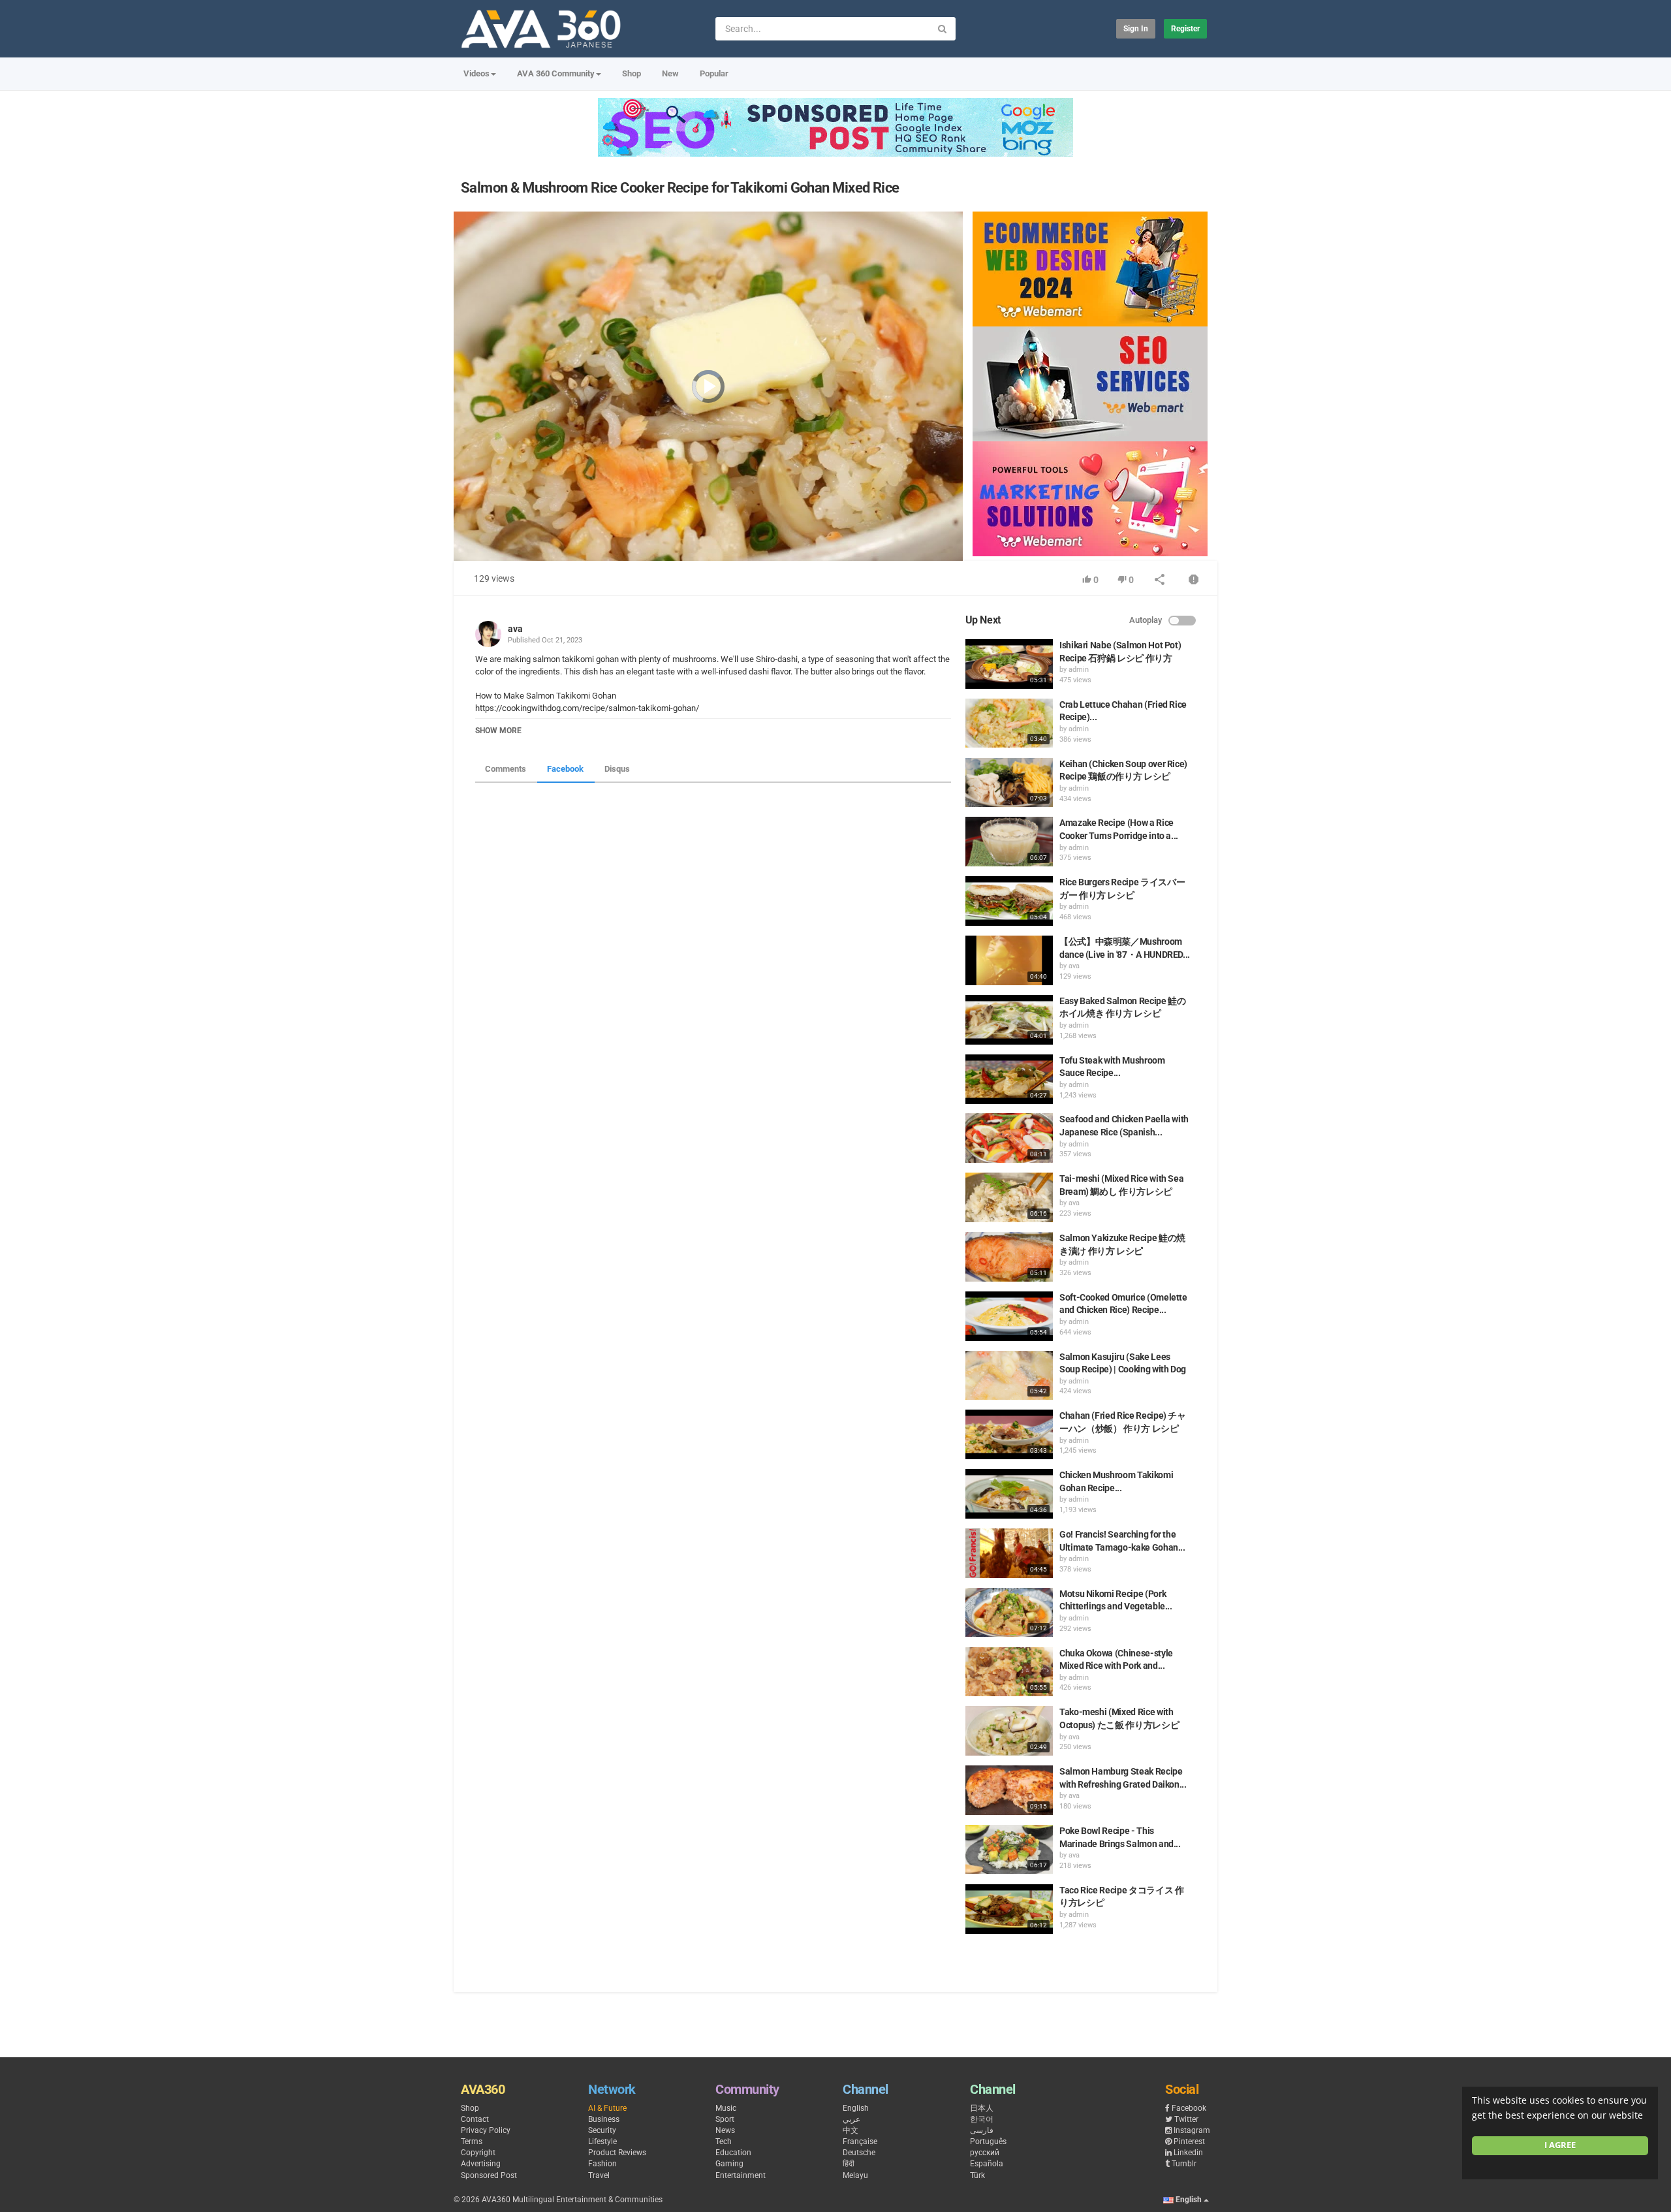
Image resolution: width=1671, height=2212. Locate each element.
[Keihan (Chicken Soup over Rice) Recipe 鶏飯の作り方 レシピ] (1009, 783)
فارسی (982, 2130)
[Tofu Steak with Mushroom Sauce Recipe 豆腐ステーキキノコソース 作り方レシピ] (1009, 1079)
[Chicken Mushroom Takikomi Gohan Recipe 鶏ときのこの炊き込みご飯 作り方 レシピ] (1009, 1494)
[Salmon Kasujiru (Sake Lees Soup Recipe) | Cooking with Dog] (1009, 1376)
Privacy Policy (486, 2130)
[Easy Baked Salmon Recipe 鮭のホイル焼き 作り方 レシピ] (1009, 1020)
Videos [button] (476, 73)
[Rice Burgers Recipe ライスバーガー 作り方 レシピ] (1009, 901)
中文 (851, 2130)
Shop (632, 73)
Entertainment (741, 2175)
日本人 (982, 2108)
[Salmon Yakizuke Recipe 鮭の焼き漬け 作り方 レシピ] (1009, 1257)
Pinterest (1189, 2141)
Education (733, 2153)
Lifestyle (602, 2141)
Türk (977, 2175)
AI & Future (607, 2108)
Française (860, 2141)
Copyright (478, 2153)
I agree (1560, 2145)
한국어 (982, 2119)
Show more (498, 731)
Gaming (729, 2164)
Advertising (481, 2164)
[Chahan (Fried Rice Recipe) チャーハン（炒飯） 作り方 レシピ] (1009, 1434)
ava (515, 629)
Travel (599, 2175)
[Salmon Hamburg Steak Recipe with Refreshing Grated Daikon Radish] (1009, 1790)
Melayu (855, 2175)
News (725, 2130)
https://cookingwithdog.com (527, 708)
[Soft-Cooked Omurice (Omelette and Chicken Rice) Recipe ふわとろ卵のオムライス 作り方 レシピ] (1009, 1316)
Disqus (617, 769)
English (856, 2108)
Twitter (1186, 2119)
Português (988, 2141)
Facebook (565, 769)
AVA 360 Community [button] (556, 73)
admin (1079, 670)
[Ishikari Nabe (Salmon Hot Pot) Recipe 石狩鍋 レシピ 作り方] (1009, 664)
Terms (472, 2141)
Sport (725, 2119)
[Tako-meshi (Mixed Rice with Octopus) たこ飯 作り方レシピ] (1009, 1731)
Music (726, 2108)
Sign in (1136, 29)
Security (602, 2130)
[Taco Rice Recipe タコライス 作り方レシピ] (1009, 1909)
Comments (506, 769)
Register (1185, 29)
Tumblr (1184, 2164)
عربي (851, 2119)
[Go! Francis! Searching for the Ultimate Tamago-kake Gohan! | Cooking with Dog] (1009, 1553)
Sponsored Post (489, 2175)
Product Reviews (617, 2153)
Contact (475, 2119)
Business (604, 2119)
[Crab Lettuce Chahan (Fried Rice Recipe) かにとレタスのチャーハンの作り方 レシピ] (1009, 723)
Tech (724, 2141)
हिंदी (849, 2164)
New (670, 73)
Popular (714, 73)
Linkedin (1188, 2153)
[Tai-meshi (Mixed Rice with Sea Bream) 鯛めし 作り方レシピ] (1009, 1197)
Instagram (1192, 2130)
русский (985, 2153)
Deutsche (859, 2153)
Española (987, 2164)
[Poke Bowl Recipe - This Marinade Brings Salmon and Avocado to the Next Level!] (1009, 1850)
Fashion (602, 2164)
